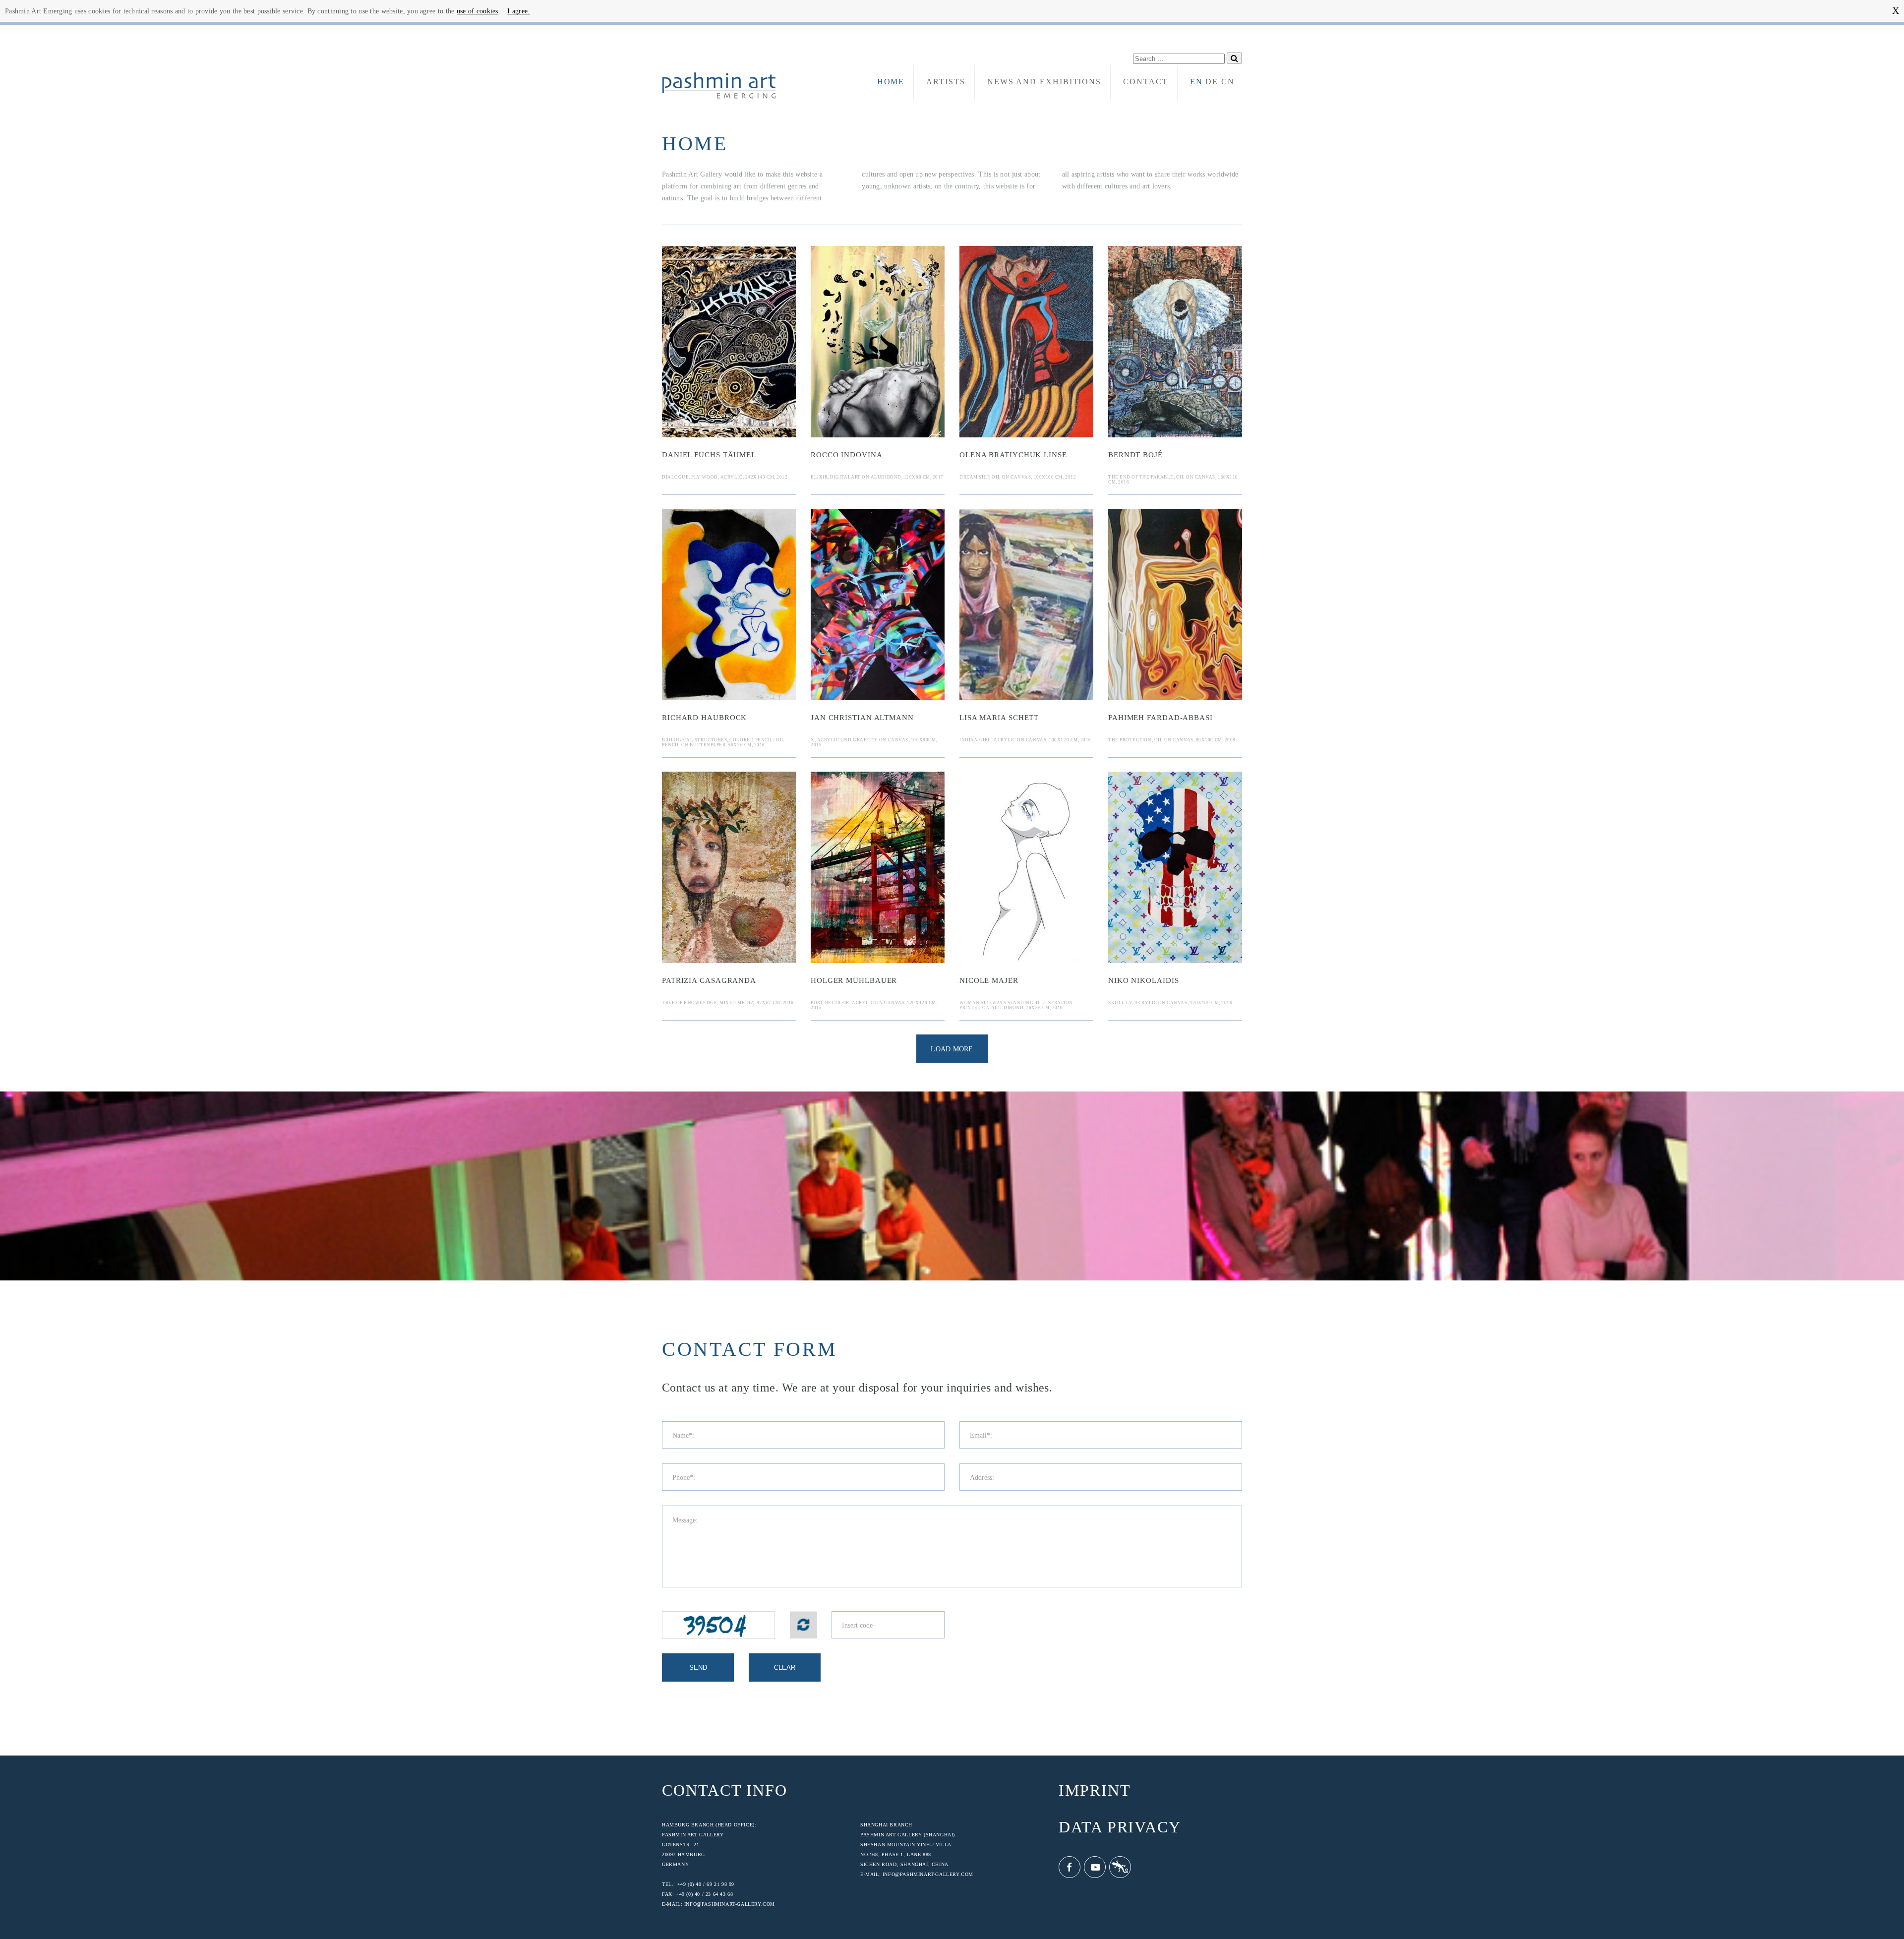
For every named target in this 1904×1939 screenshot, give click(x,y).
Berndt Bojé (1135, 455)
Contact (1145, 82)
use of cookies (477, 11)
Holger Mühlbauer (854, 981)
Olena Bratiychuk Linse (1013, 455)
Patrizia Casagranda (709, 981)
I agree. (518, 11)
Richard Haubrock (704, 718)
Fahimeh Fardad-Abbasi (1160, 718)
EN (1196, 82)
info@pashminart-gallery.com (730, 1904)
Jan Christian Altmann (862, 718)
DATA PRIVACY (1120, 1827)
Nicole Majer (989, 981)
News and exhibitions (1044, 82)
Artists (946, 82)
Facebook (1070, 1867)
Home (891, 82)
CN (1228, 82)
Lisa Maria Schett (999, 718)
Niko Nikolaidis (1144, 981)
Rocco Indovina (847, 455)
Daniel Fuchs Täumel (709, 455)
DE (1212, 82)
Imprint (1095, 1791)
